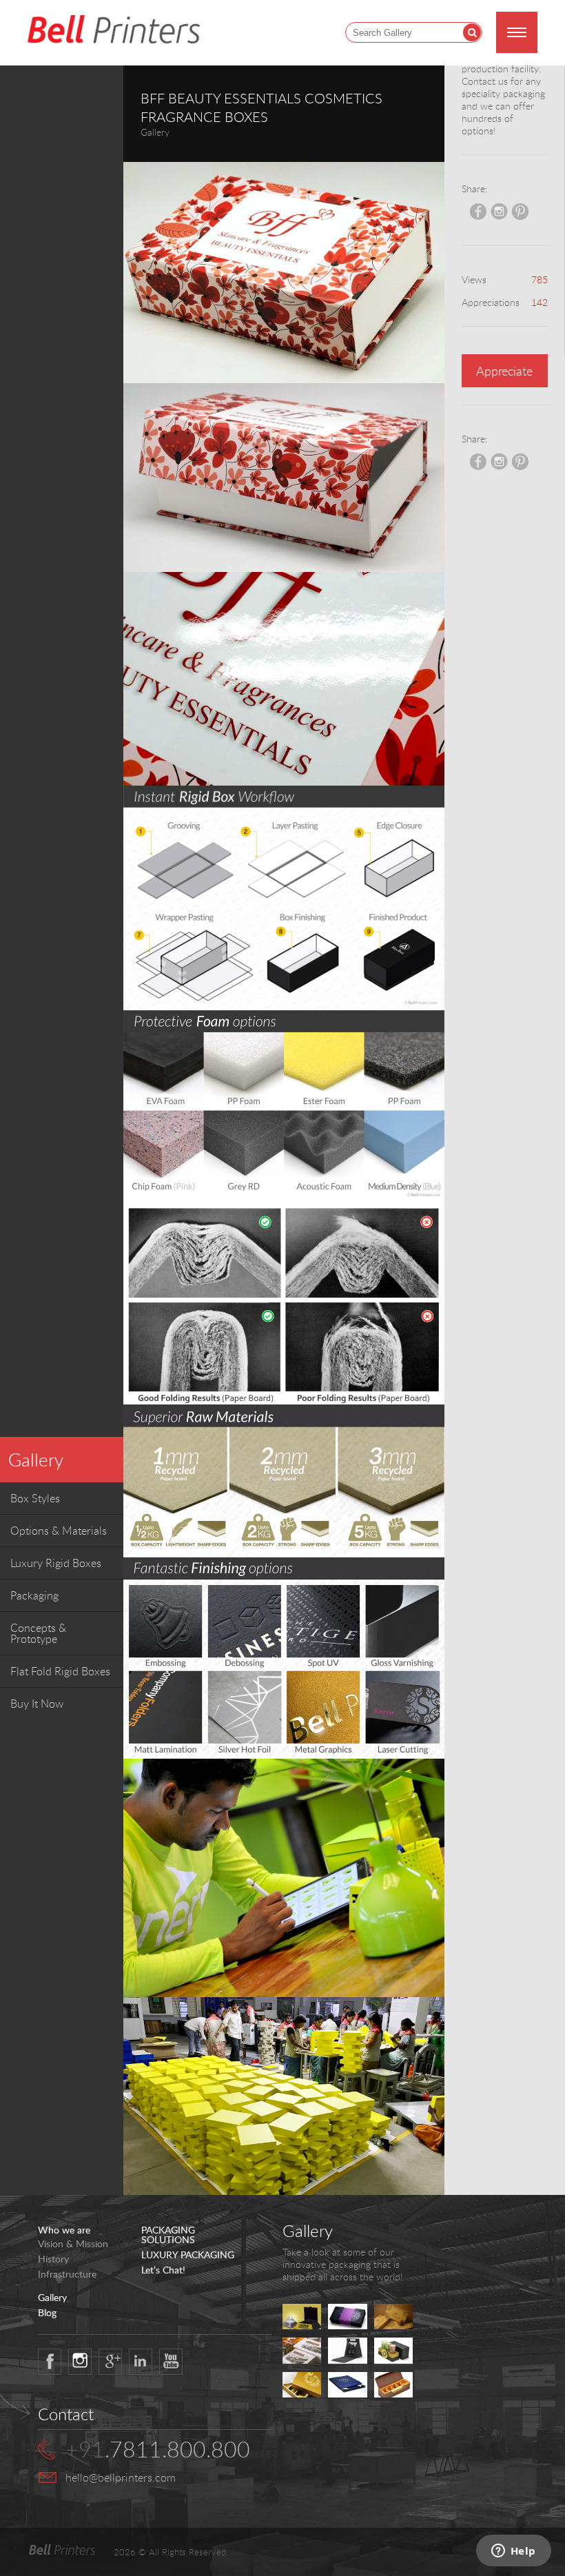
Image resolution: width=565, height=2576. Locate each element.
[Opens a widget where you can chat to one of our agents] (513, 2552)
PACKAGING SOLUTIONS (168, 2235)
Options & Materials (59, 1531)
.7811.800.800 (158, 2449)
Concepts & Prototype (38, 1633)
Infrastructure (67, 2274)
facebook (50, 2362)
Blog (47, 2313)
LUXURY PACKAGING (188, 2255)
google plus (110, 2362)
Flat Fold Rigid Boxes (60, 1671)
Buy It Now (37, 1704)
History (53, 2259)
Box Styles (35, 1498)
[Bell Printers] (114, 30)
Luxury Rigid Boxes (56, 1563)
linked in (141, 2362)
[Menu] (517, 32)
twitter (80, 2362)
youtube (171, 2362)
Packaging (34, 1595)
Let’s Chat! (163, 2270)
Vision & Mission (73, 2244)
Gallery (36, 1460)
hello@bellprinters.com (121, 2477)
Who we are (64, 2230)
